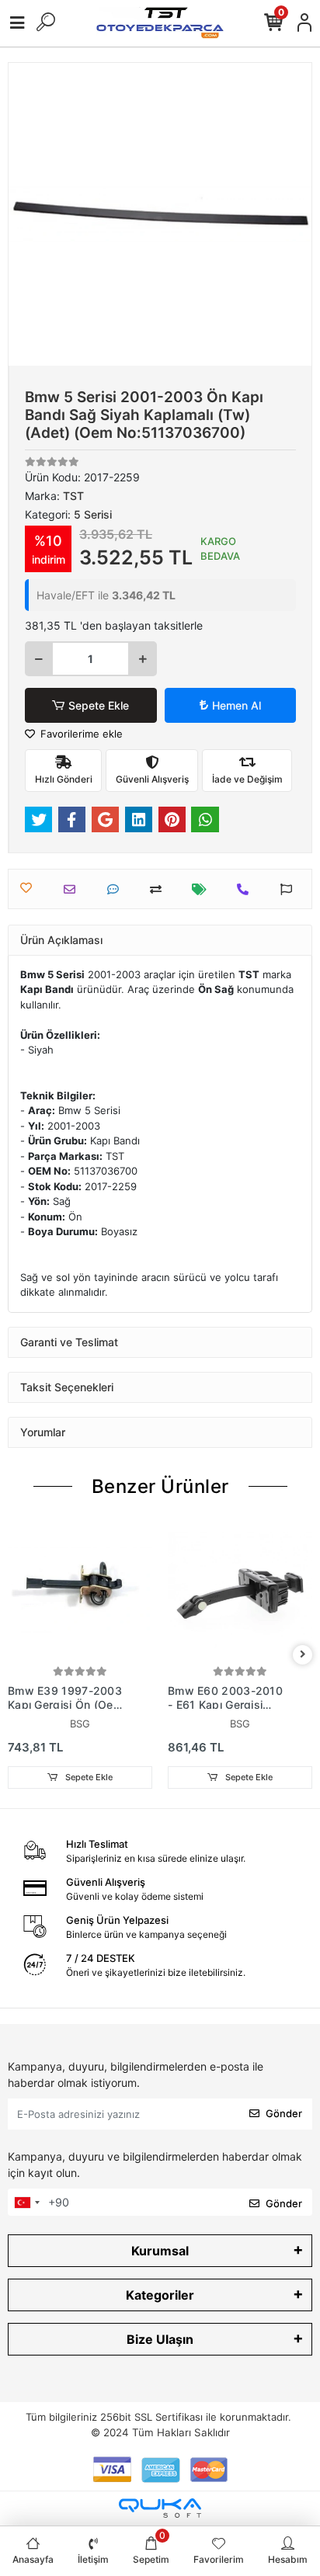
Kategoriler (160, 2295)
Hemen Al (237, 705)
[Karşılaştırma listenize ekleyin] (160, 889)
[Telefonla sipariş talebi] (247, 889)
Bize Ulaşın (160, 2339)
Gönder (284, 2113)
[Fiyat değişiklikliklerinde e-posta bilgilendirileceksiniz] (203, 889)
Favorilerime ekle (80, 734)
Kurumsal (160, 2251)
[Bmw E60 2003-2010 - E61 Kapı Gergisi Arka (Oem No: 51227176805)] (240, 1590)
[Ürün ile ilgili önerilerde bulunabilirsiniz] (290, 889)
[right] (303, 1655)
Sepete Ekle (99, 705)
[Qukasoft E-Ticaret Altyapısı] (160, 2508)
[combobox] (26, 2203)
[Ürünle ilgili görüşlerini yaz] (117, 889)
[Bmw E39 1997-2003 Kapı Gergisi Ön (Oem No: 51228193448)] (80, 1590)
